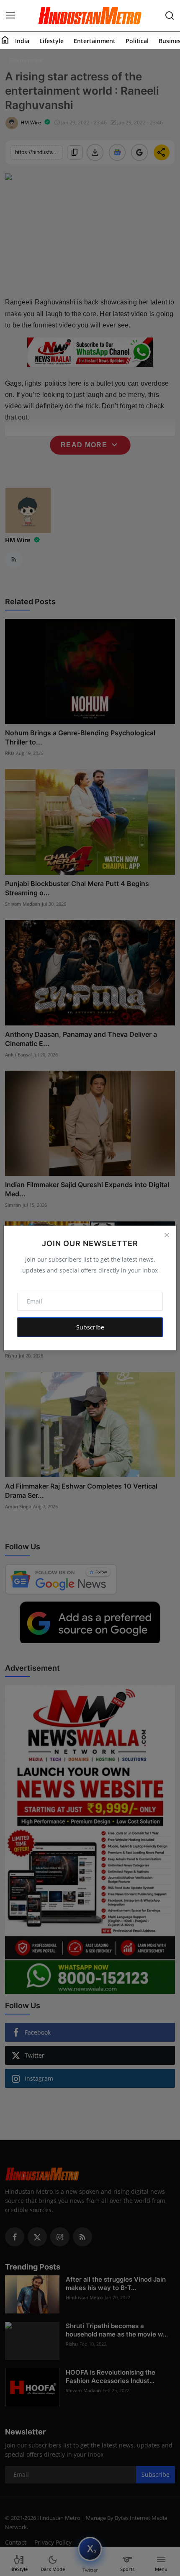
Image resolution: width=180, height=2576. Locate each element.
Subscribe (90, 1327)
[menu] (10, 15)
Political (137, 41)
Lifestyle (51, 41)
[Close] (167, 1235)
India (22, 41)
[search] (170, 15)
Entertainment (95, 41)
